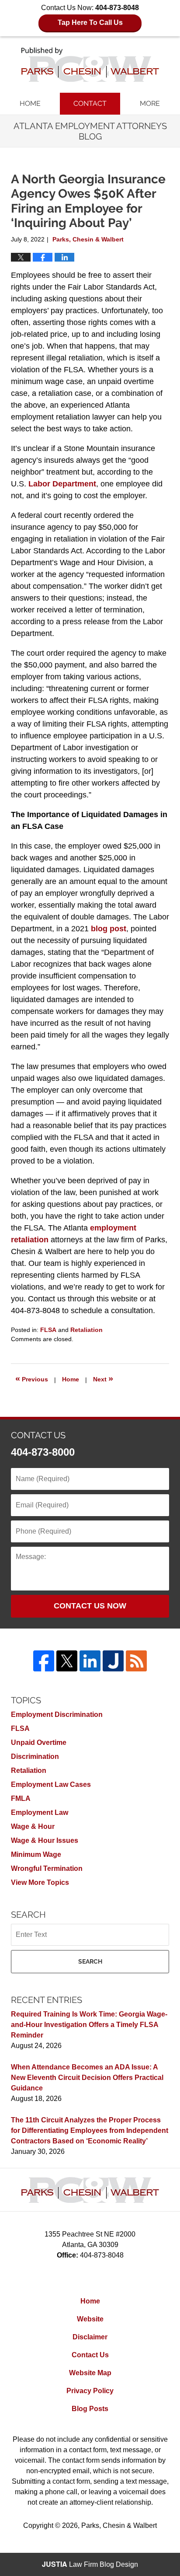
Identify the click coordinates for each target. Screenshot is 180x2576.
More (150, 103)
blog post (109, 929)
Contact (90, 103)
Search (90, 1961)
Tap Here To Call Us (90, 23)
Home (30, 103)
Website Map (90, 2373)
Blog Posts (90, 2409)
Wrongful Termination (47, 1868)
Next (103, 1378)
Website (90, 2319)
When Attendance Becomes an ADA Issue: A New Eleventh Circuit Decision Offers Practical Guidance (87, 2078)
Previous (32, 1378)
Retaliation (87, 1330)
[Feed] (136, 1661)
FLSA (48, 1330)
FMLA (21, 1798)
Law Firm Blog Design (90, 2564)
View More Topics (40, 1882)
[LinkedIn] (90, 1661)
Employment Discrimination (57, 1714)
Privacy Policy (90, 2391)
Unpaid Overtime (39, 1742)
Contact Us (90, 2355)
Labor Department (62, 484)
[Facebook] (44, 1661)
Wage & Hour (33, 1826)
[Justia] (113, 1661)
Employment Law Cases (51, 1784)
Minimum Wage (36, 1854)
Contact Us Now (90, 1606)
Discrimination (35, 1756)
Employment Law (40, 1812)
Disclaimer (90, 2337)
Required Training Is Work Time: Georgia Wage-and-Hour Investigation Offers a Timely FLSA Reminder (89, 2025)
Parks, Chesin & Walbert (119, 2525)
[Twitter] (67, 1661)
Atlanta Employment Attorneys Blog (90, 65)
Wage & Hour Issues (45, 1840)
